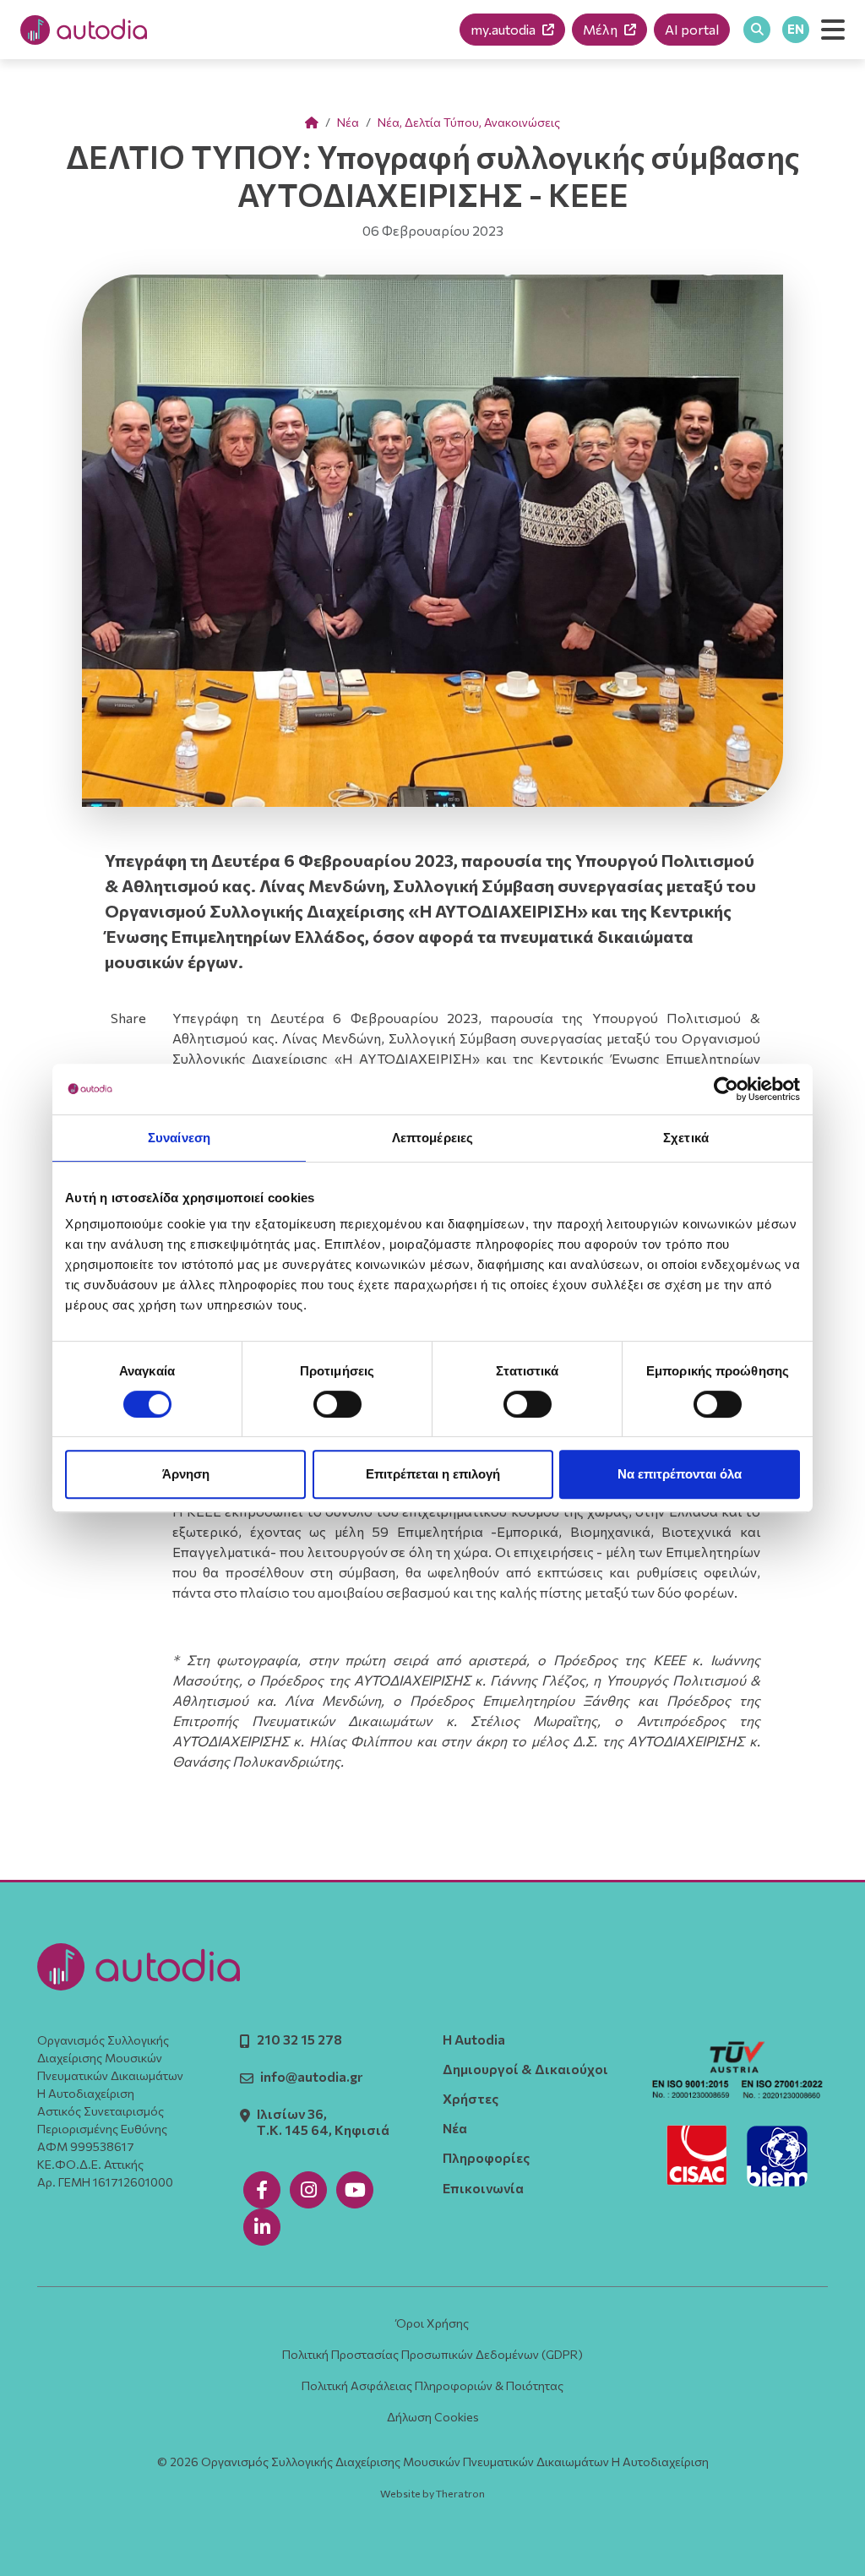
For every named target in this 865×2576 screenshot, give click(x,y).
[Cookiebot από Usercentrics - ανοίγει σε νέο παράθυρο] (726, 1089)
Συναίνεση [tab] (179, 1138)
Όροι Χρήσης (432, 2323)
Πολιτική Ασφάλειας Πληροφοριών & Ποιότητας (432, 2385)
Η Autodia (474, 2039)
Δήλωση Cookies (433, 2417)
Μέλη (600, 29)
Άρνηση (186, 1474)
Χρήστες (471, 2098)
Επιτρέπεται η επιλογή (433, 1474)
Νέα (348, 122)
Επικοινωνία (483, 2188)
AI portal (692, 29)
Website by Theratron (432, 2494)
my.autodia (503, 29)
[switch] (337, 1404)
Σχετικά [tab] (686, 1138)
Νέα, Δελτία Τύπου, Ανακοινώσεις (469, 122)
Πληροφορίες (486, 2157)
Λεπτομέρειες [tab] (432, 1138)
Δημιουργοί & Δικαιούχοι (525, 2069)
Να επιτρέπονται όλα (680, 1474)
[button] (833, 30)
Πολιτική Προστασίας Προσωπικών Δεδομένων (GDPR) (432, 2354)
